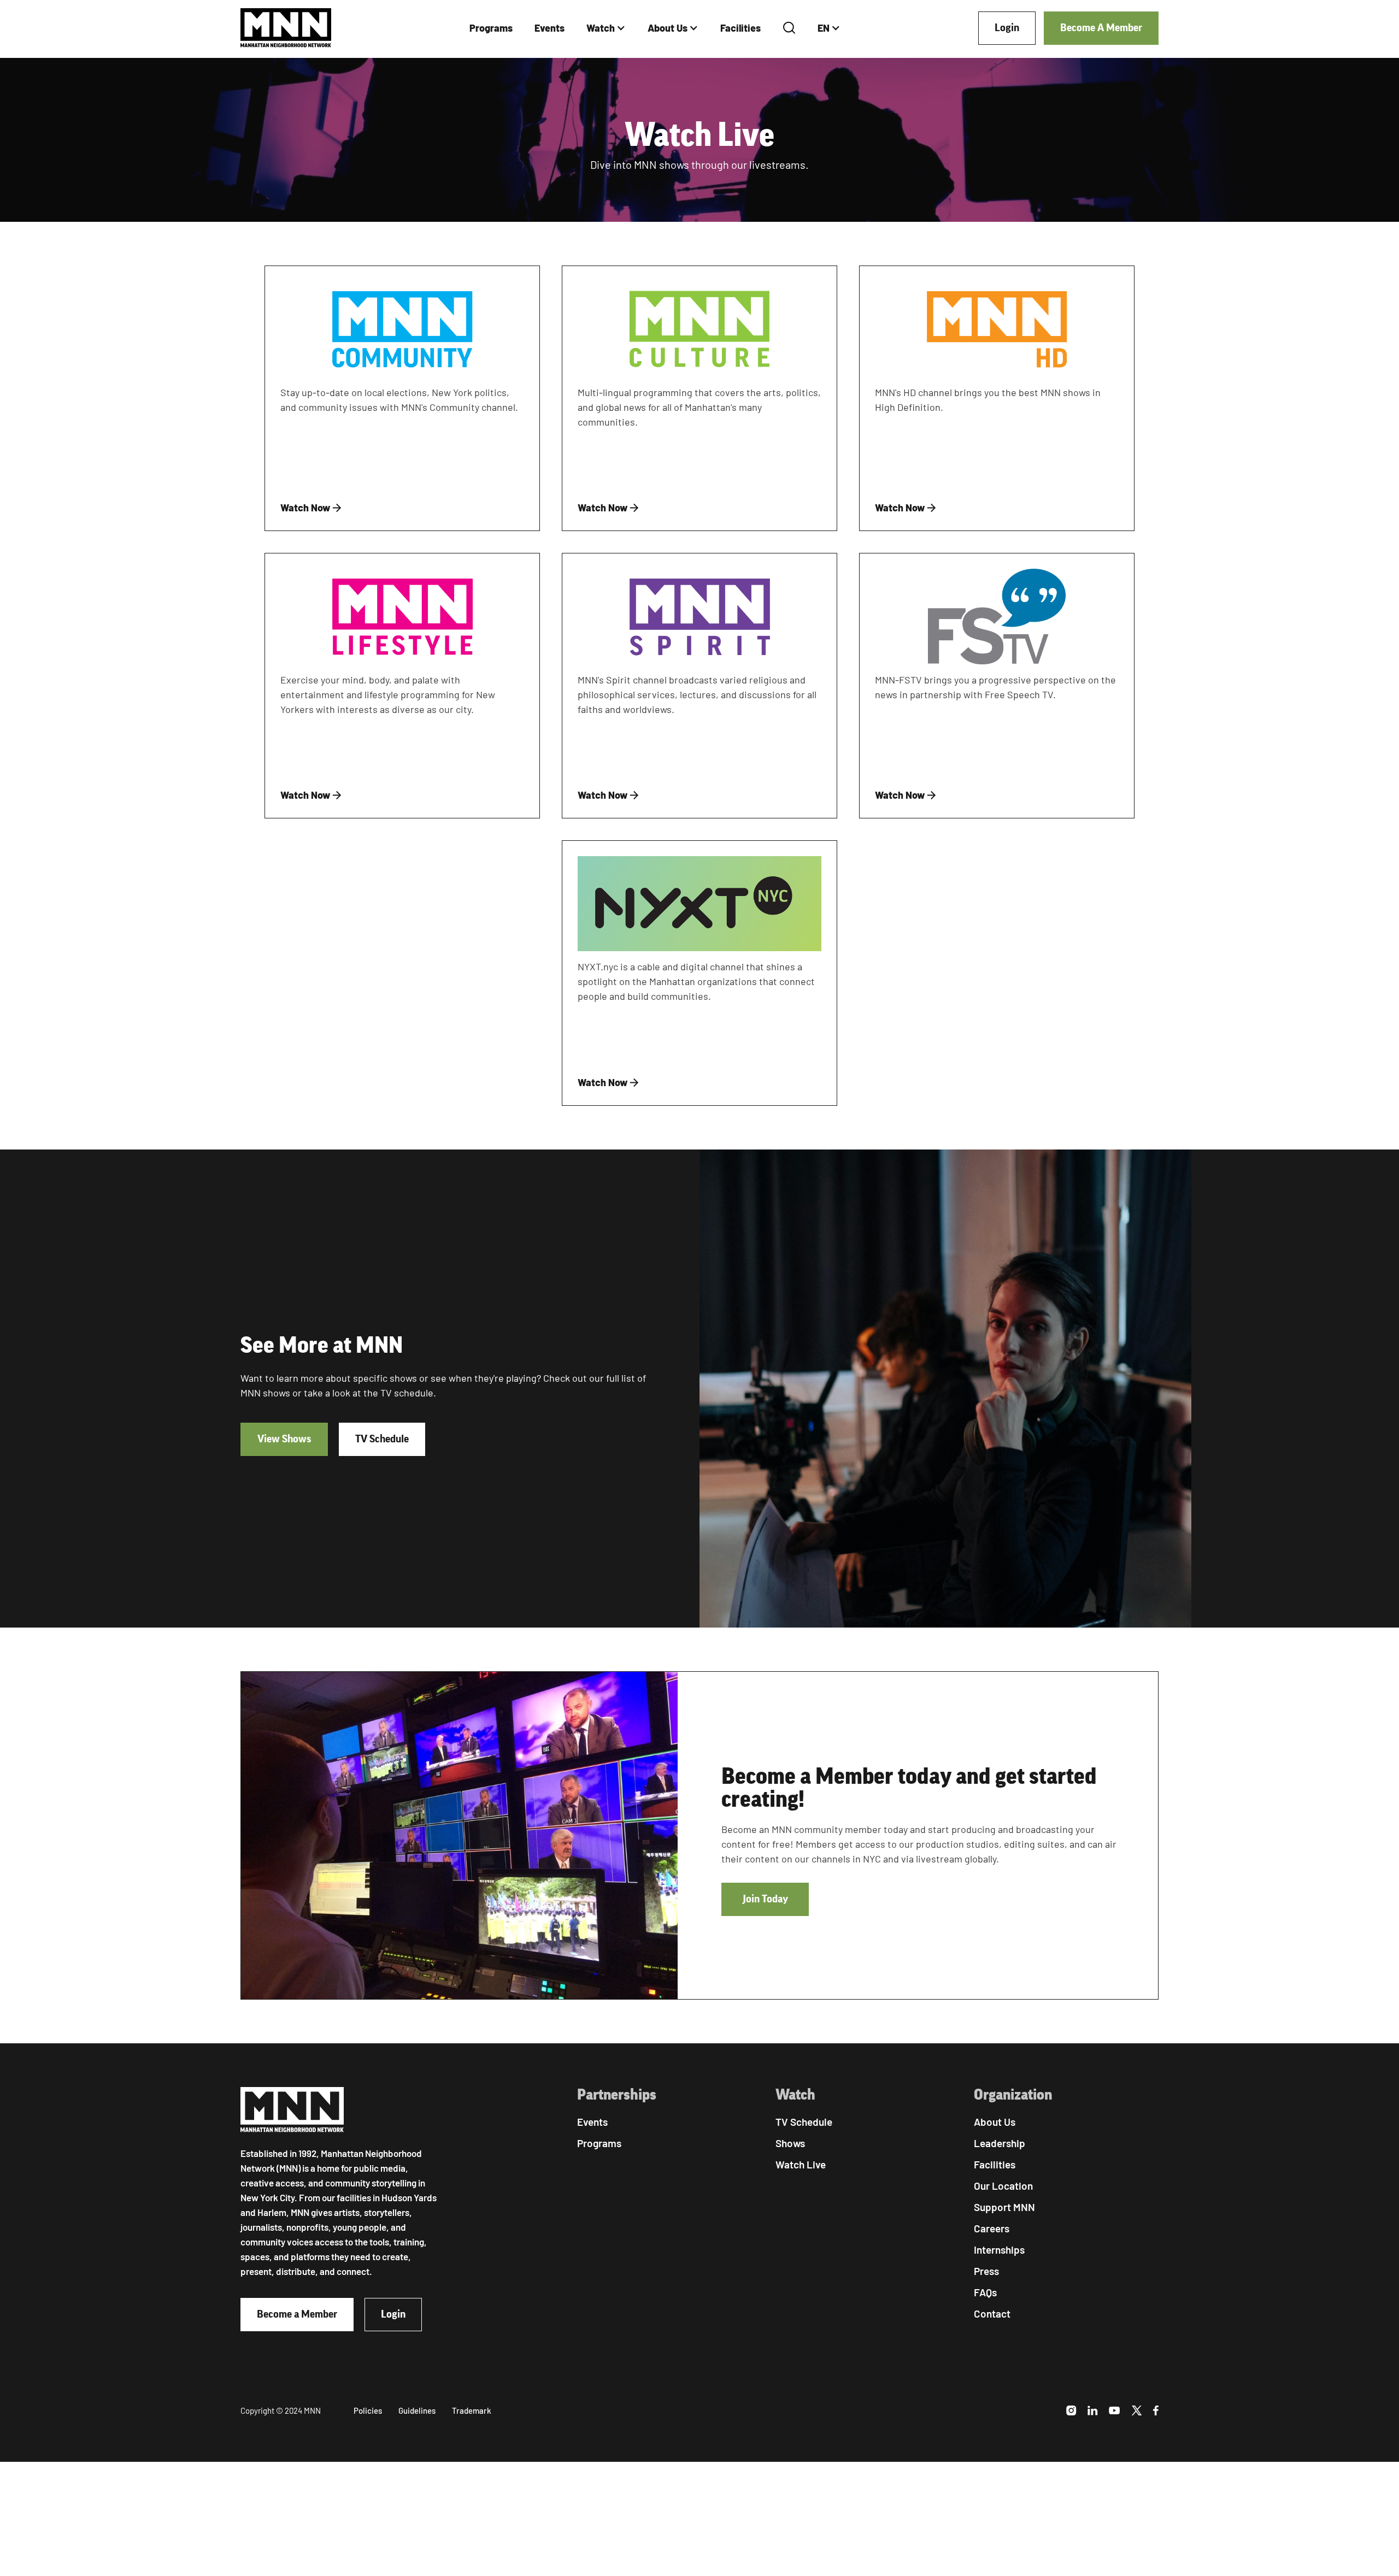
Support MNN (1004, 2207)
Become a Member (297, 2314)
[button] (606, 28)
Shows (790, 2143)
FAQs (985, 2292)
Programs (491, 28)
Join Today (765, 1899)
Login (1007, 28)
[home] (286, 28)
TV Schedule (382, 1439)
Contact (992, 2313)
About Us (668, 28)
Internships (999, 2250)
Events (549, 28)
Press (986, 2271)
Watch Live (801, 2164)
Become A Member (1101, 28)
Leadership (1000, 2143)
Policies (368, 2410)
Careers (992, 2228)
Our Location (1003, 2186)
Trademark (472, 2410)
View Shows (284, 1439)
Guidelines (417, 2410)
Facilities (740, 28)
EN (824, 28)
